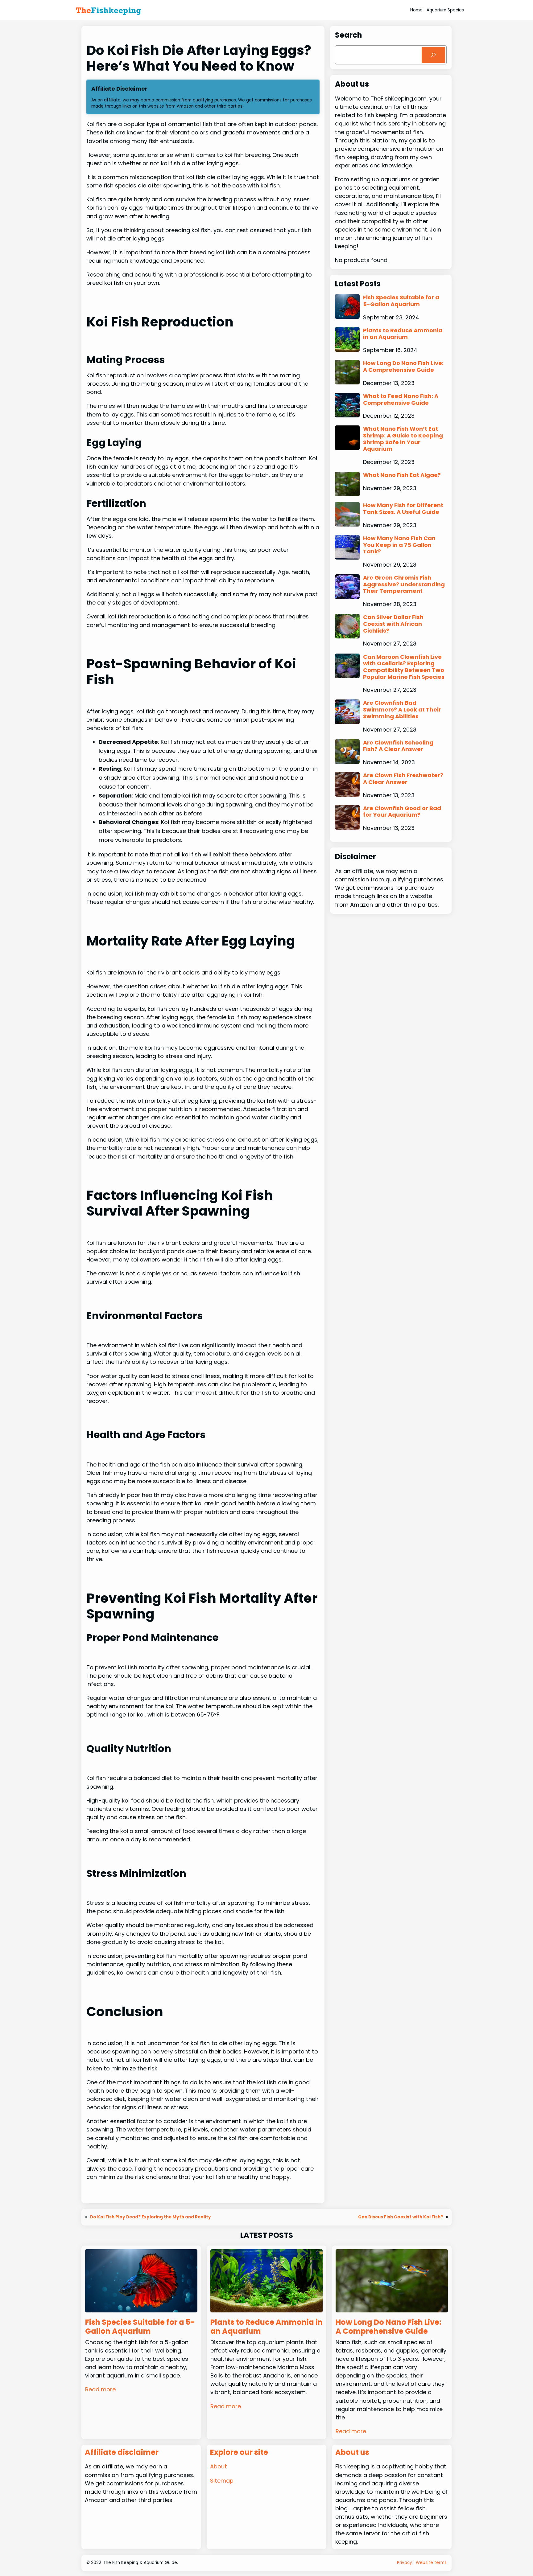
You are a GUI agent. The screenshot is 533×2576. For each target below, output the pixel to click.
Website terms (431, 2563)
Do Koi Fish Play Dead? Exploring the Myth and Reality (151, 2217)
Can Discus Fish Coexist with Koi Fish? (401, 2217)
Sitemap (222, 2481)
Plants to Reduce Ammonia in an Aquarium (403, 334)
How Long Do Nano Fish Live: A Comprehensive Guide (403, 366)
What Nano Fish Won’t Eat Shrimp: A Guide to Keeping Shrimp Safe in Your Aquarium (403, 439)
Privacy (405, 2563)
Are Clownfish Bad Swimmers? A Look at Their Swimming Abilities (402, 710)
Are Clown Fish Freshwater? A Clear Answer (403, 779)
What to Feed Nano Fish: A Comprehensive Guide (401, 399)
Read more (100, 2389)
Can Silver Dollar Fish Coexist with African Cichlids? (393, 624)
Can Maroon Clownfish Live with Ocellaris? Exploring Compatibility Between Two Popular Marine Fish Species (404, 667)
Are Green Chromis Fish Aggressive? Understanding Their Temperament (404, 584)
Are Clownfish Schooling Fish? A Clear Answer (398, 746)
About (219, 2466)
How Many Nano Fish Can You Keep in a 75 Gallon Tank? (399, 545)
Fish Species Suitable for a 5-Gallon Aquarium (401, 301)
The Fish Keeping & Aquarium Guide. (141, 2563)
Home (416, 10)
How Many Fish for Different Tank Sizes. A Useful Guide (403, 509)
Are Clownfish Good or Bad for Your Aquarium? (402, 812)
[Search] (433, 55)
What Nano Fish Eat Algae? (402, 475)
